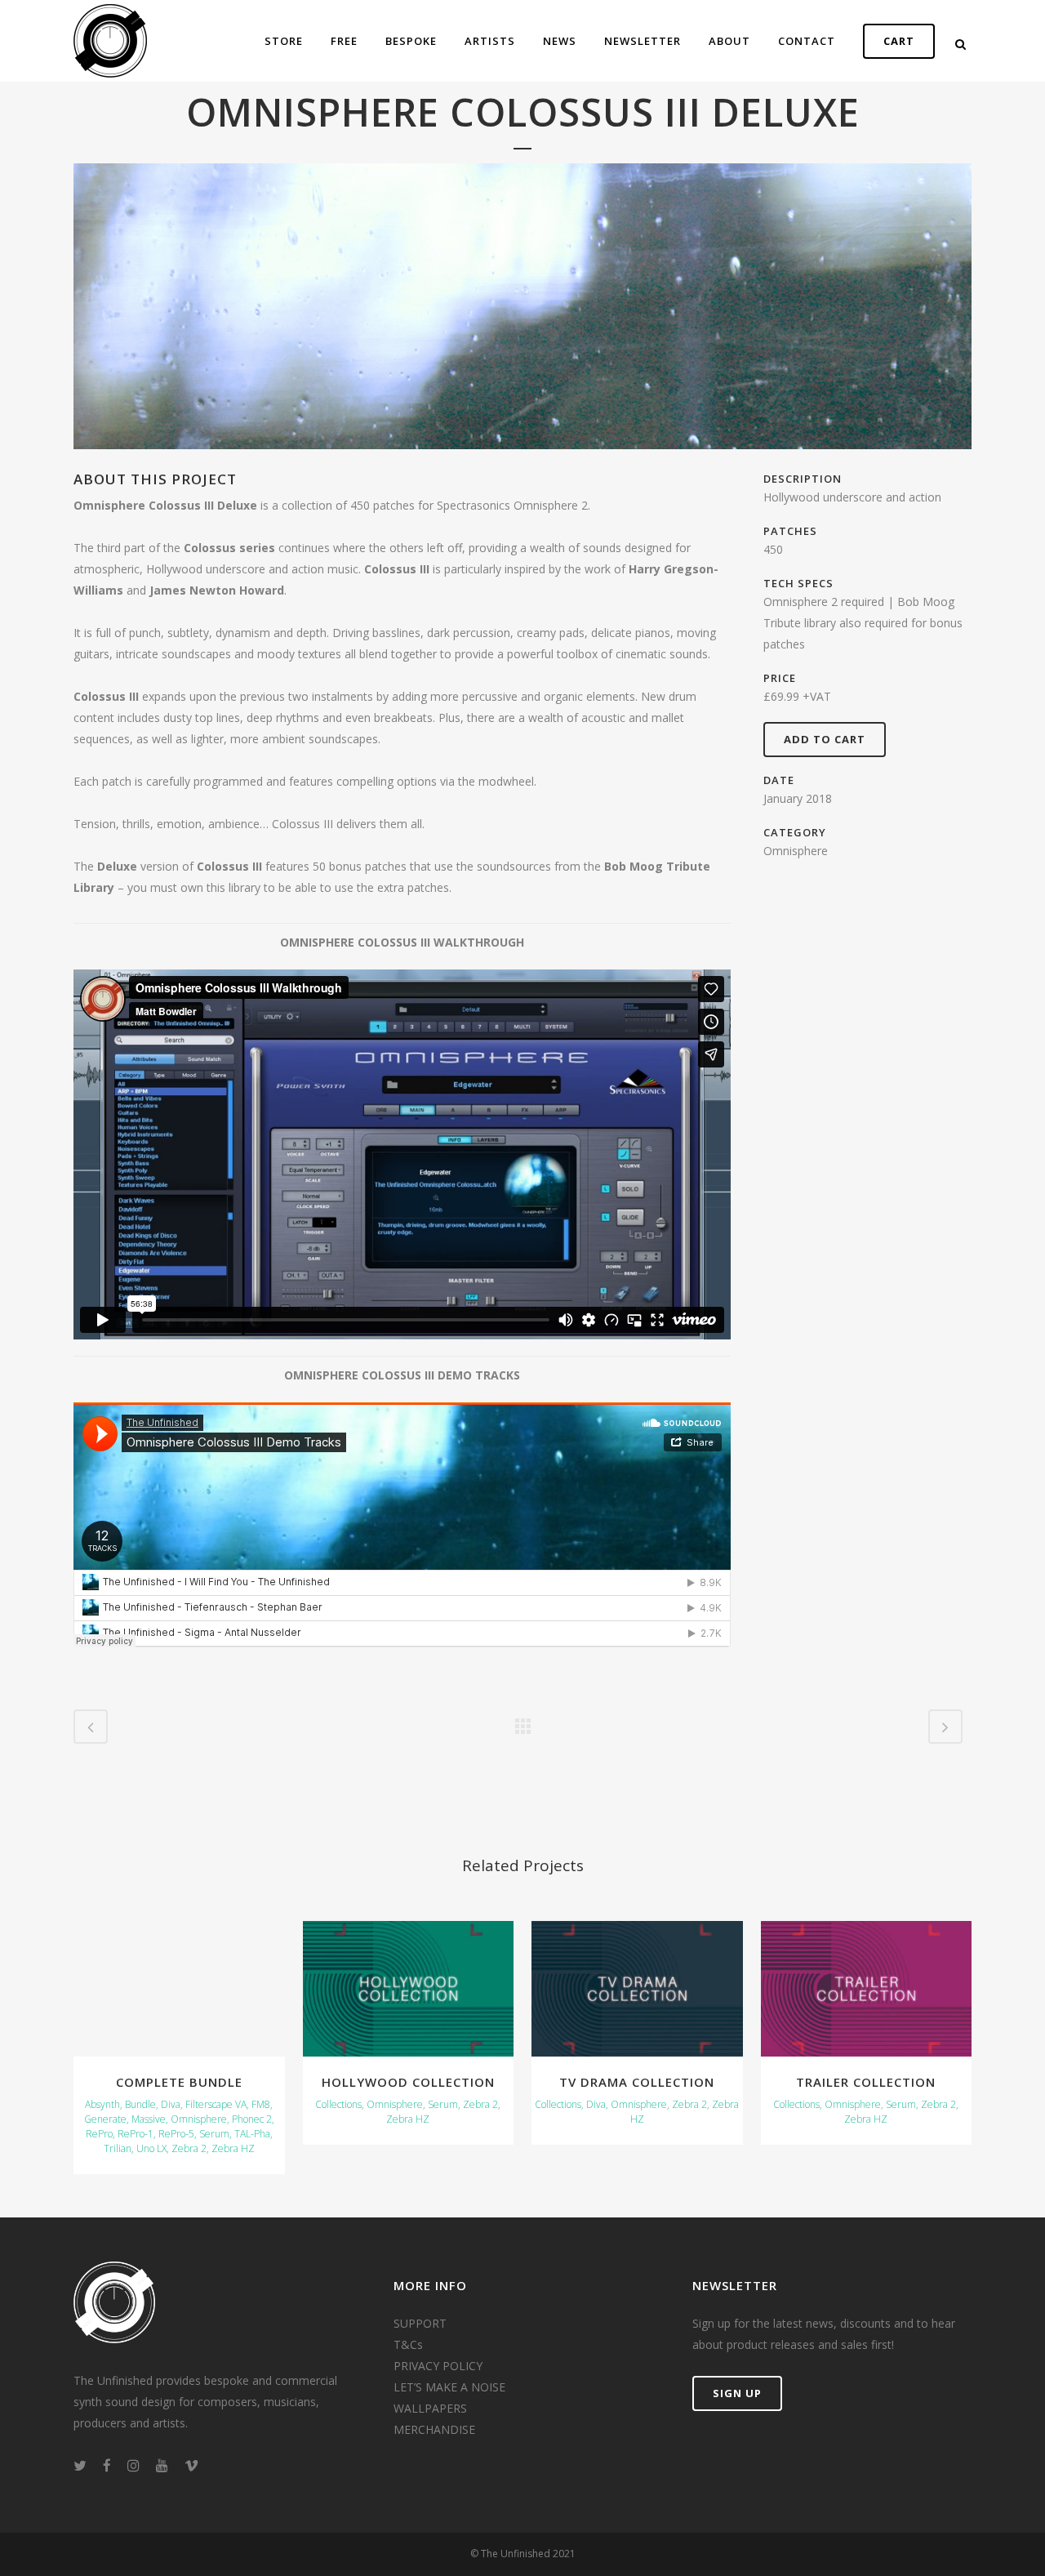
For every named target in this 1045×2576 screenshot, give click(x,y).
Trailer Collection (866, 2082)
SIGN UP (737, 2393)
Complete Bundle (179, 2082)
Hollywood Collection (408, 2082)
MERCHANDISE (434, 2429)
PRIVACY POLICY (438, 2366)
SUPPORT (420, 2323)
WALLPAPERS (430, 2408)
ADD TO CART (825, 739)
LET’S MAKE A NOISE (449, 2387)
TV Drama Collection (637, 2082)
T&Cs (408, 2344)
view (179, 1986)
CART (899, 41)
